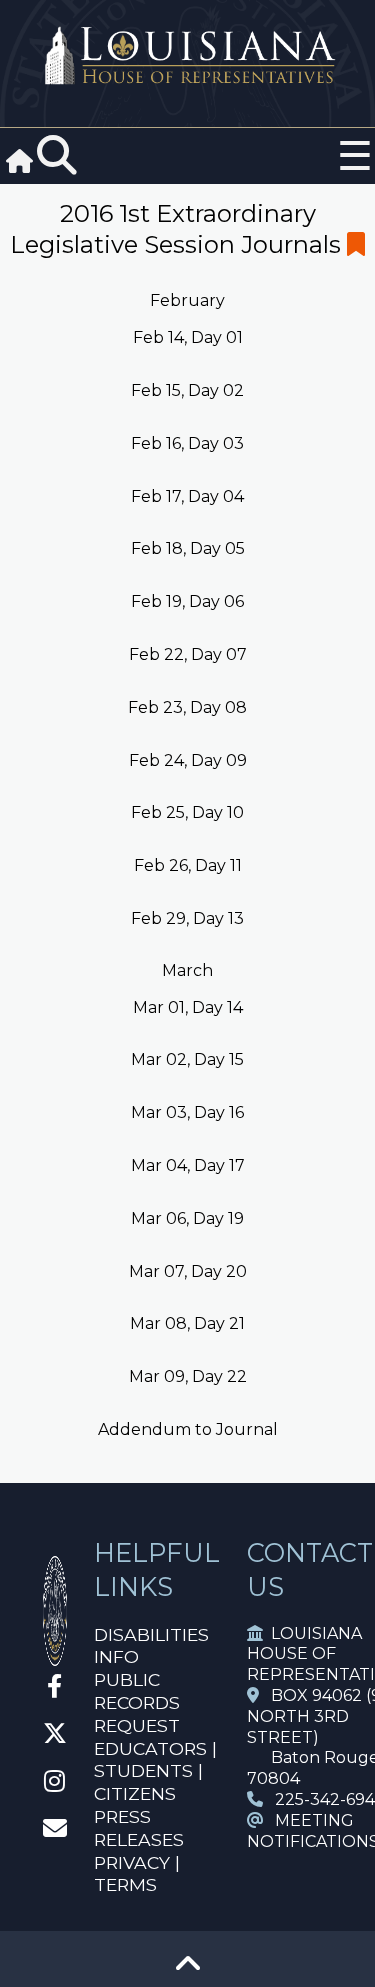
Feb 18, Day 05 (188, 548)
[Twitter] (55, 1736)
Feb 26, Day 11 (188, 865)
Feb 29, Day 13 (187, 918)
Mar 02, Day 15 (187, 1059)
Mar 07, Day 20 (188, 1271)
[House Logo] (187, 56)
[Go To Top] (188, 1970)
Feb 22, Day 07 (188, 654)
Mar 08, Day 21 (187, 1323)
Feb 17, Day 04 (187, 496)
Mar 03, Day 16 (187, 1112)
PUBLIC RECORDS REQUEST (137, 1702)
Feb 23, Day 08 (187, 707)
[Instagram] (54, 1784)
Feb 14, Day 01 (188, 337)
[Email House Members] (55, 1831)
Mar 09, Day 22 (188, 1376)
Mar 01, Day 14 (188, 1007)
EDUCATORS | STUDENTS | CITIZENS (155, 1771)
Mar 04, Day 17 (188, 1165)
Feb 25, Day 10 (187, 812)
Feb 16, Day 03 (187, 443)
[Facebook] (54, 1689)
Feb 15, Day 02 (187, 390)
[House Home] (55, 1657)
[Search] (57, 156)
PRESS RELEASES (139, 1828)
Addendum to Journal (188, 1429)
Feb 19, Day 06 (187, 601)
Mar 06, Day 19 (187, 1218)
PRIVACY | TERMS (137, 1874)
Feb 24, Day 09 (188, 760)
